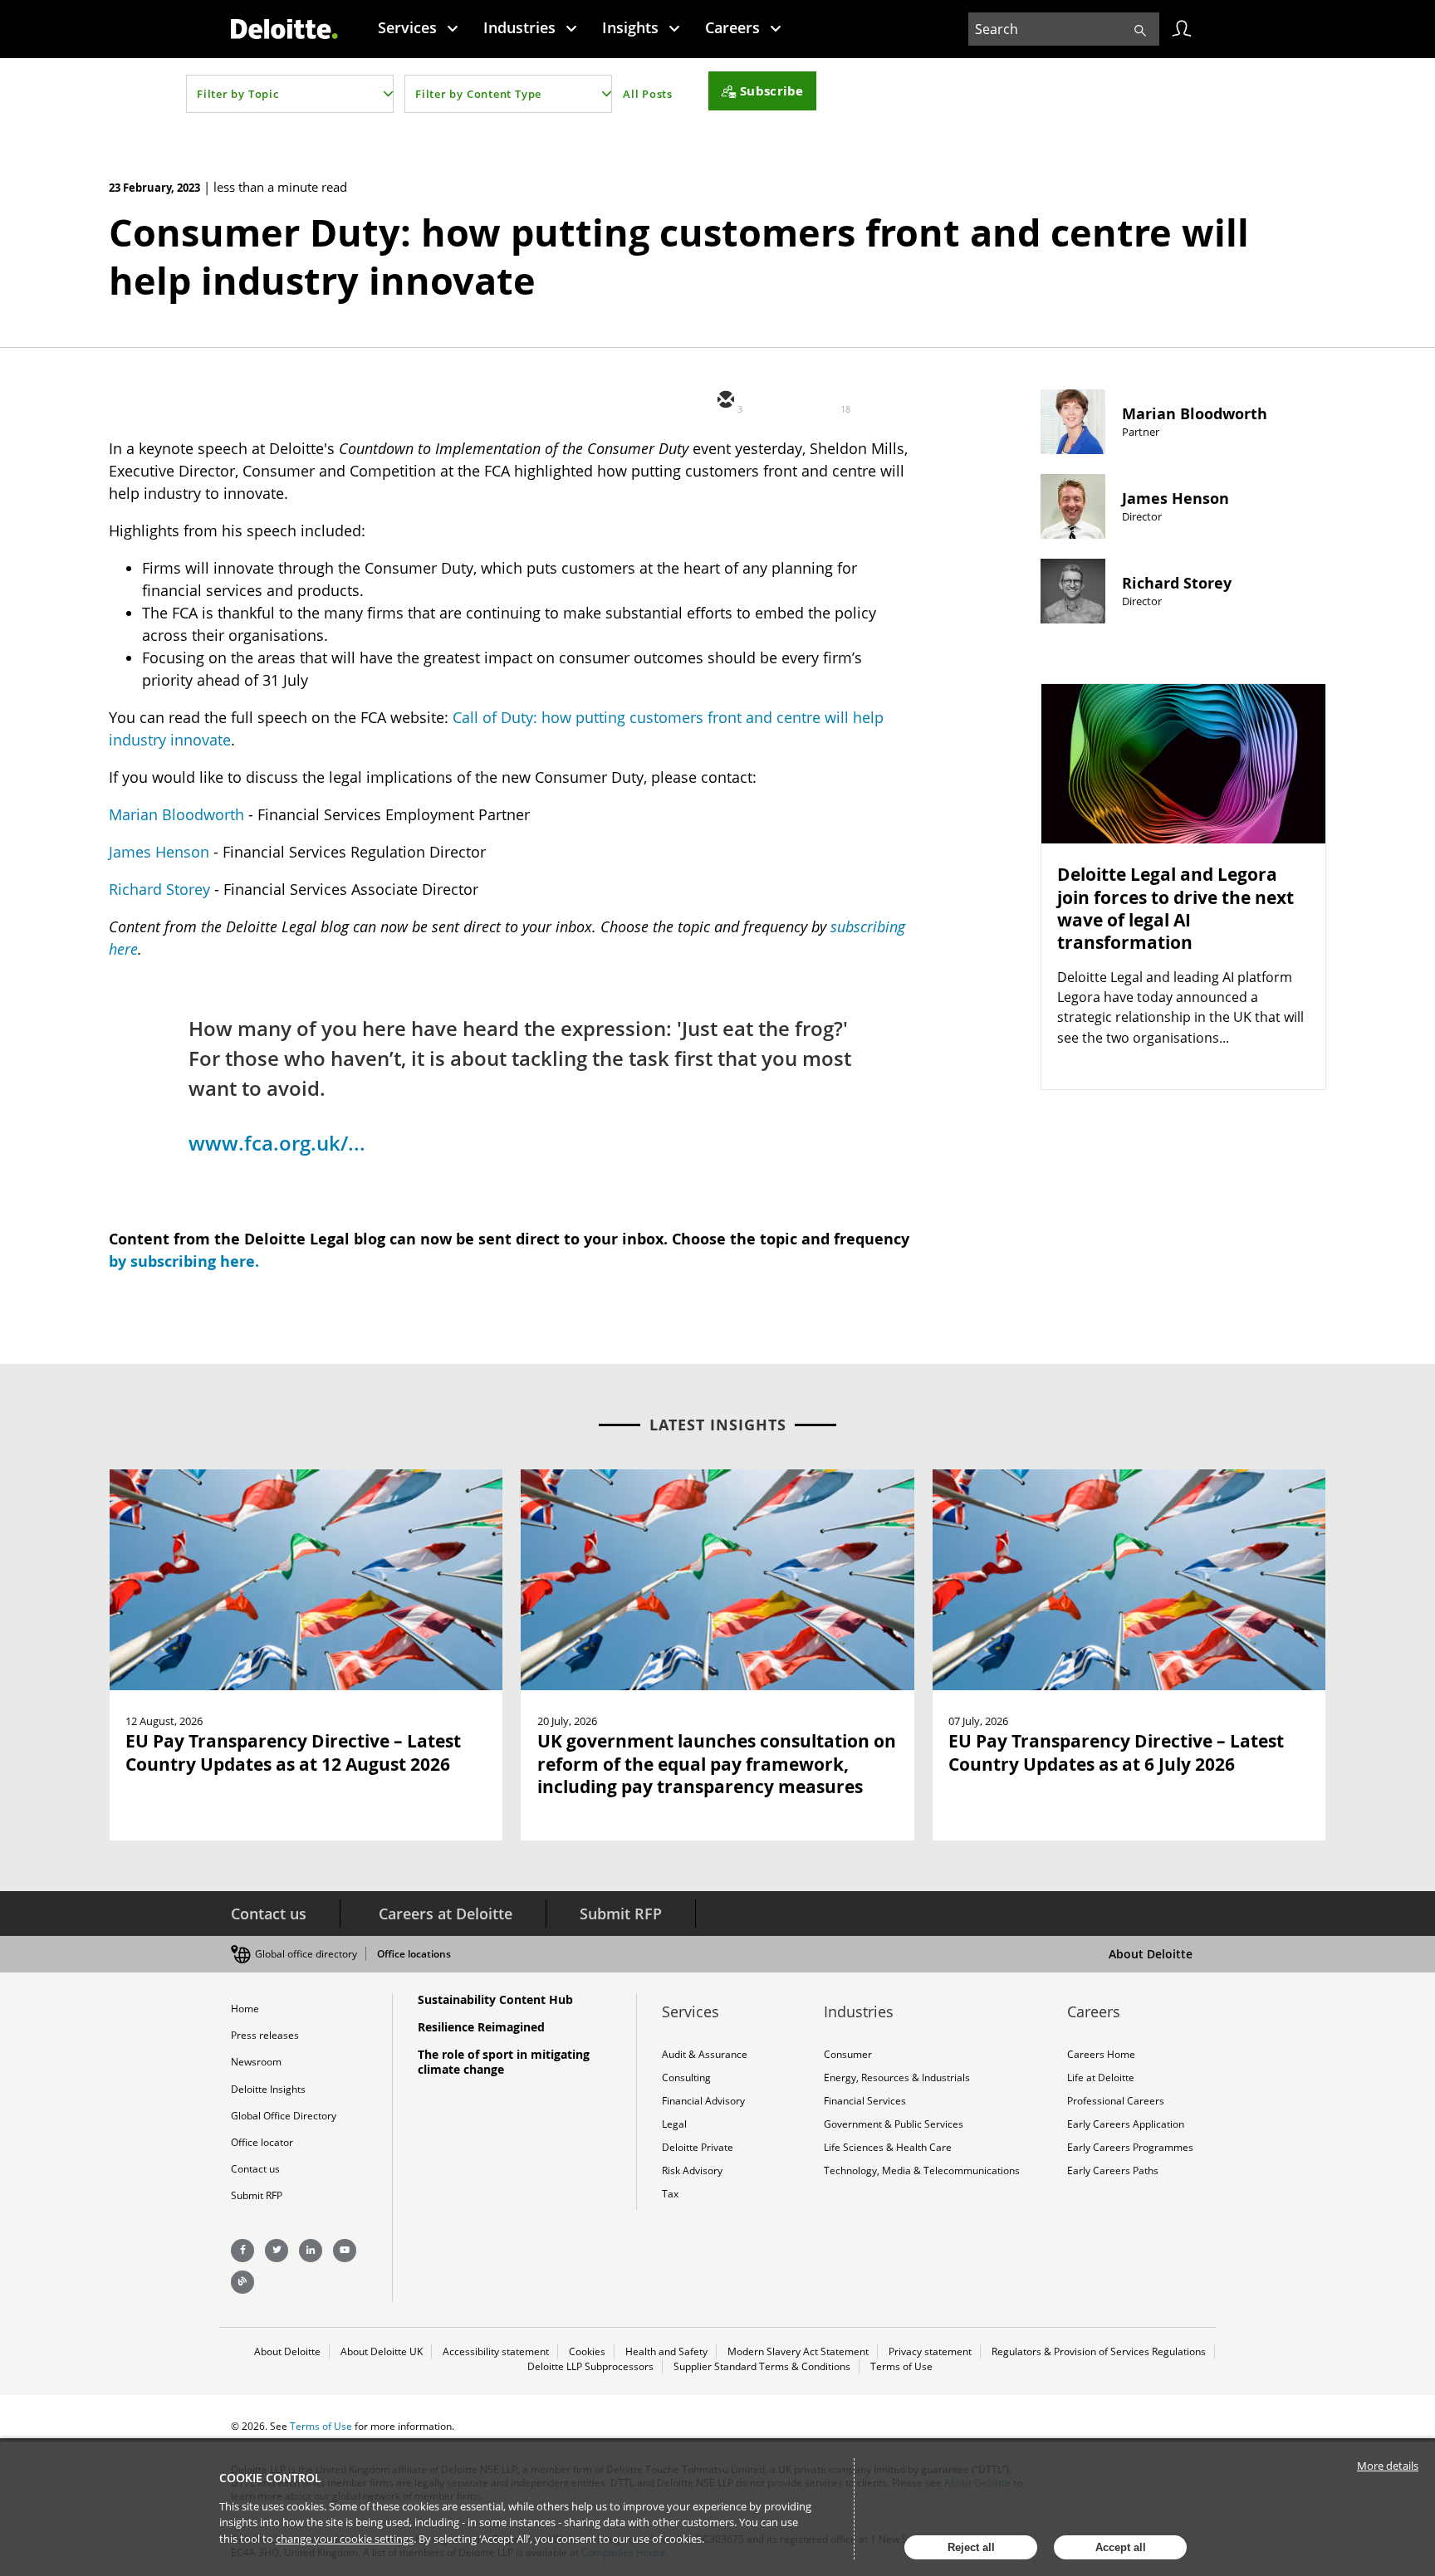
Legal (674, 2124)
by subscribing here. (184, 1261)
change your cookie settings (345, 2539)
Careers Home (1101, 2054)
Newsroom (256, 2062)
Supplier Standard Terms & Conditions (762, 2366)
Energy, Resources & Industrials (897, 2077)
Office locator (262, 2142)
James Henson (159, 852)
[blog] (242, 2282)
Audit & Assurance (705, 2054)
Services (407, 27)
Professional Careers (1116, 2101)
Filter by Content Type (478, 94)
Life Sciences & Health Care (888, 2147)
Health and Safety (666, 2351)
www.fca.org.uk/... (277, 1143)
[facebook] (874, 401)
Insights (630, 27)
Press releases (265, 2035)
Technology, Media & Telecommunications (922, 2170)
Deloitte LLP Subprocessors (590, 2366)
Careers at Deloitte (446, 1914)
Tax (670, 2194)
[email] (724, 401)
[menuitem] (418, 27)
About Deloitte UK (382, 2351)
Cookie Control (270, 2478)
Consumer (848, 2054)
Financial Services (865, 2101)
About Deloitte (1151, 1954)
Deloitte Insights (268, 2089)
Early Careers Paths (1113, 2170)
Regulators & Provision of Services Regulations (1099, 2351)
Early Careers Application (1126, 2124)
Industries (519, 27)
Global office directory (306, 1954)
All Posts (648, 94)
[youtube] (345, 2251)
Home (245, 2009)
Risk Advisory (692, 2170)
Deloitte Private (698, 2147)
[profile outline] (1182, 29)
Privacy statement (930, 2351)
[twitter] (774, 401)
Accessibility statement (496, 2351)
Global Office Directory (284, 2116)
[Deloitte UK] (284, 29)
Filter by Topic (238, 94)
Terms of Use (901, 2366)
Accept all (1121, 2547)
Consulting (686, 2077)
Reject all (971, 2547)
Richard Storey (159, 889)
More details (1388, 2466)
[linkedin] (824, 401)
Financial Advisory (703, 2101)
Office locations (414, 1954)
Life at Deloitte (1101, 2077)
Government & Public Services (894, 2124)
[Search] (1140, 29)
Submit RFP (621, 1914)
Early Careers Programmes (1130, 2147)
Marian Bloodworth (176, 814)
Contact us (269, 1914)
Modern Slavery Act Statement (798, 2351)
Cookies (587, 2351)
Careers (732, 27)
